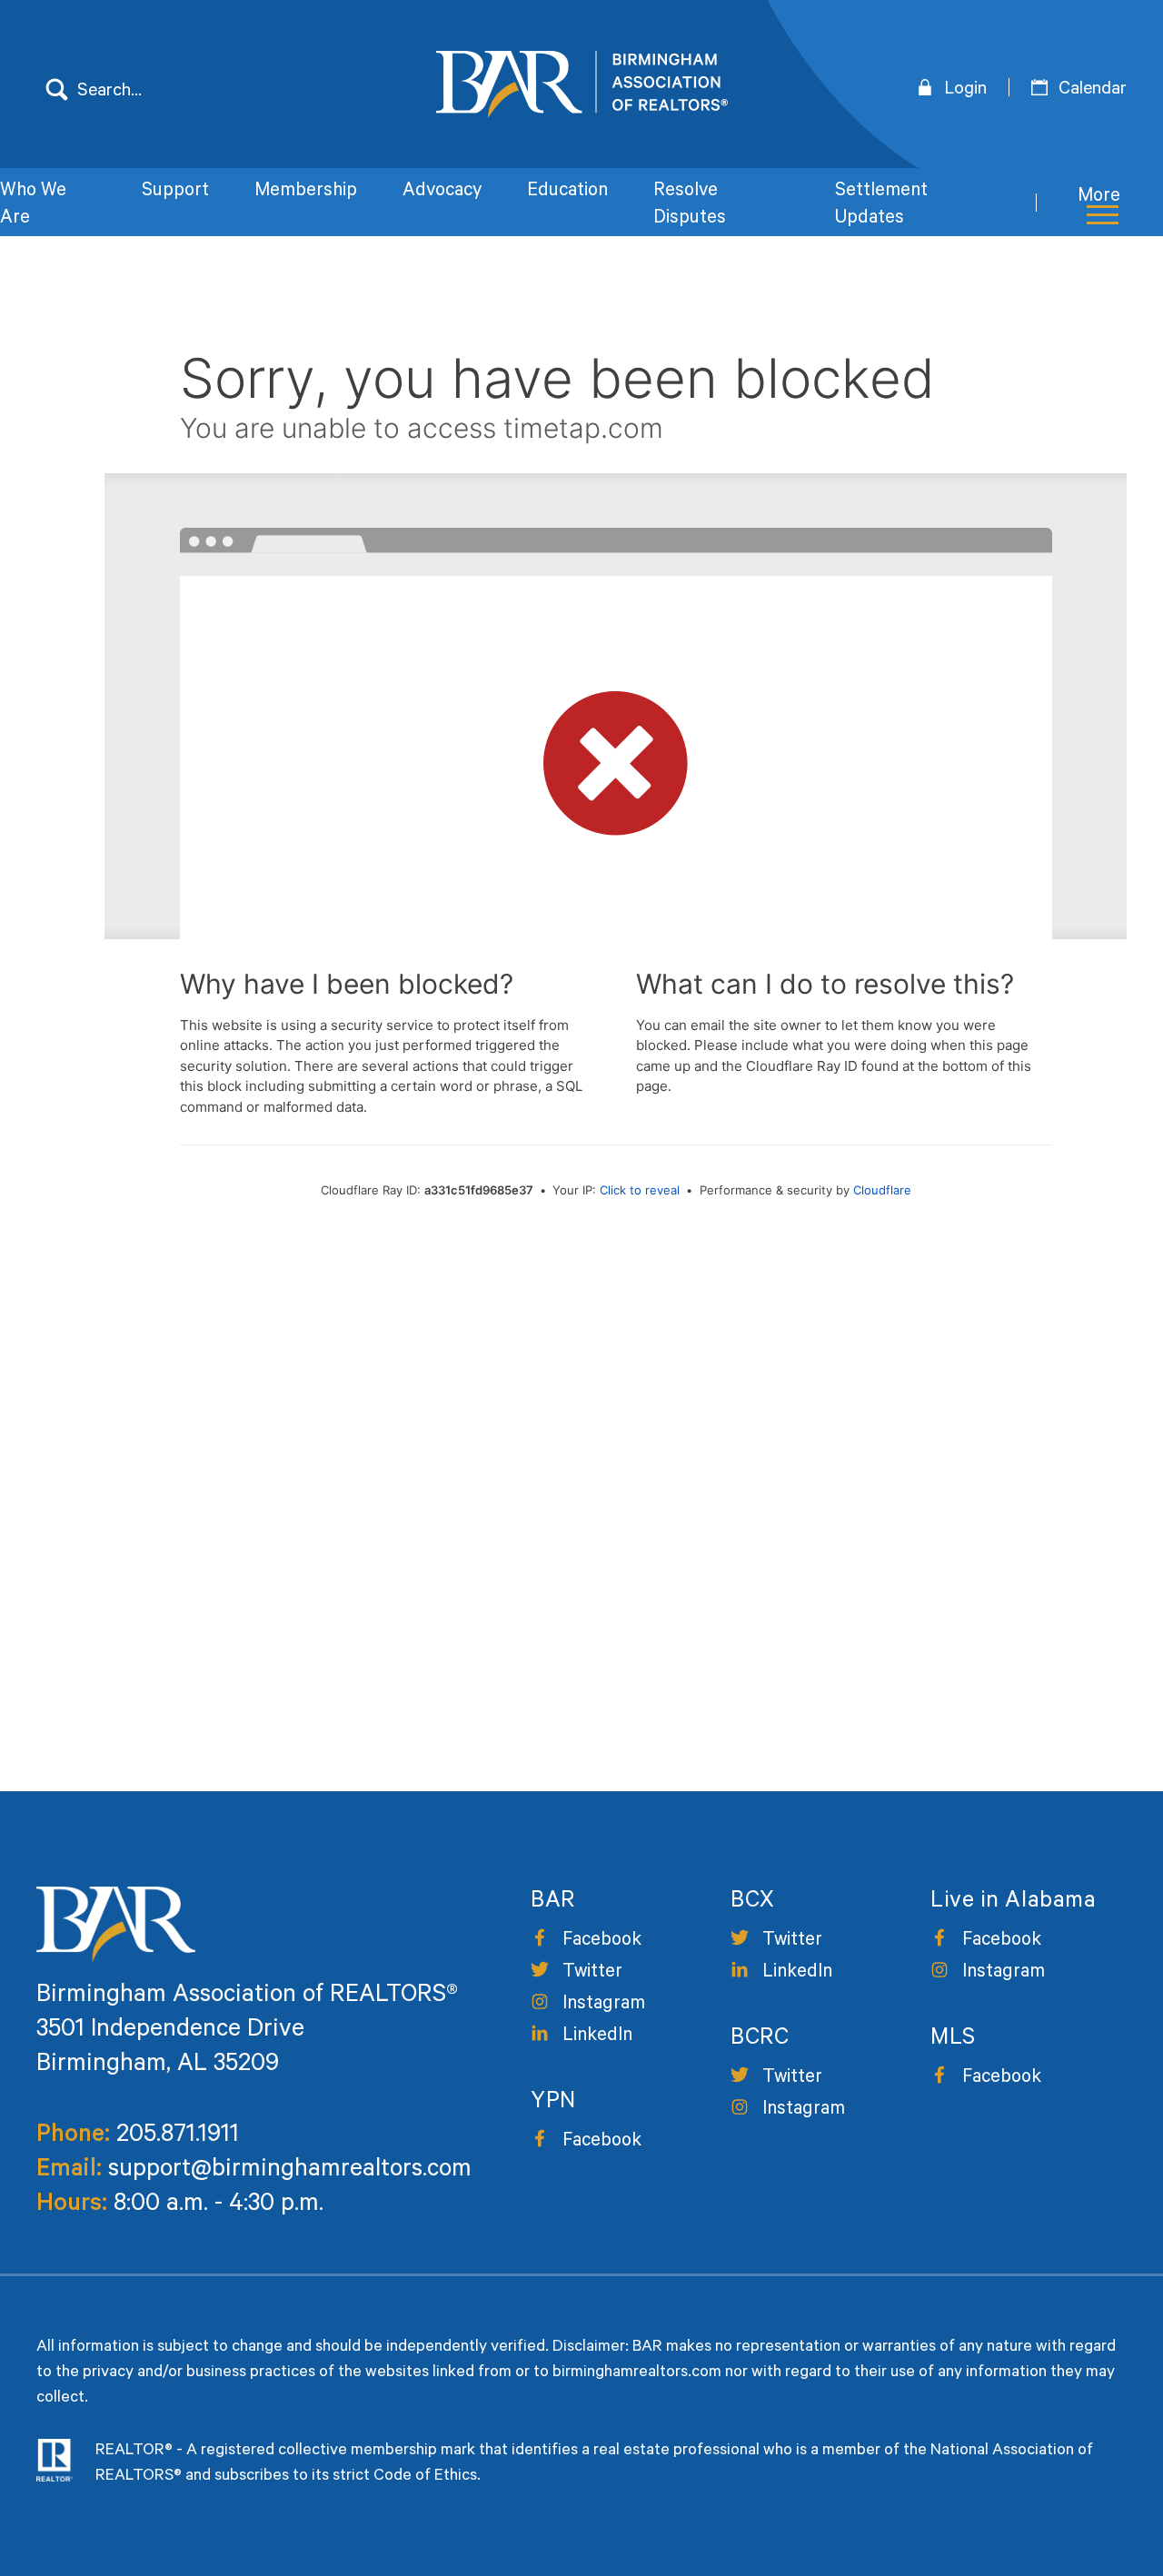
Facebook (602, 1942)
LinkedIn (597, 2037)
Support (175, 192)
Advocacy (442, 192)
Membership (306, 192)
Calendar (1093, 91)
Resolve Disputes (690, 206)
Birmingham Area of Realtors (582, 84)
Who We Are (33, 206)
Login (965, 91)
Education (567, 192)
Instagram (604, 2005)
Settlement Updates (881, 206)
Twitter (592, 1973)
